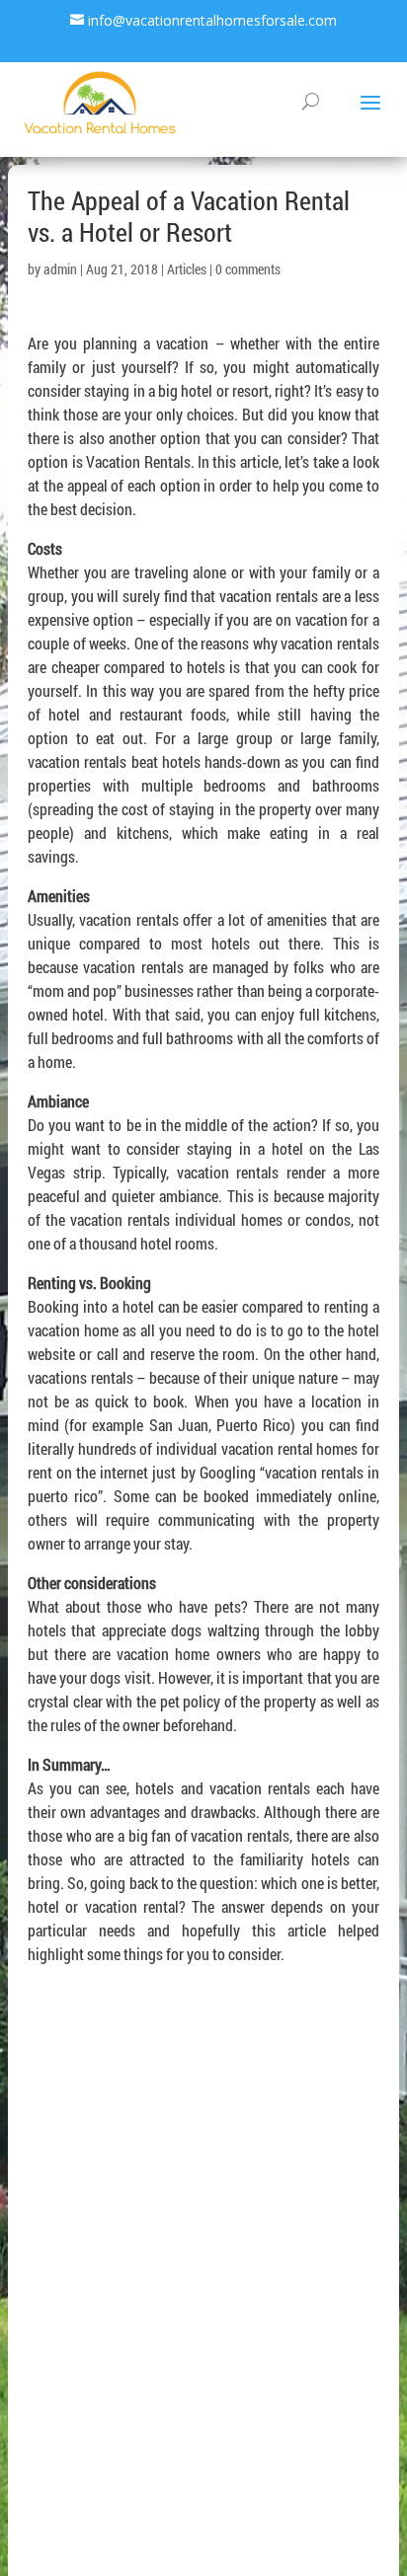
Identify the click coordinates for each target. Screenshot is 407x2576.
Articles (187, 269)
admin (60, 269)
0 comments (248, 269)
